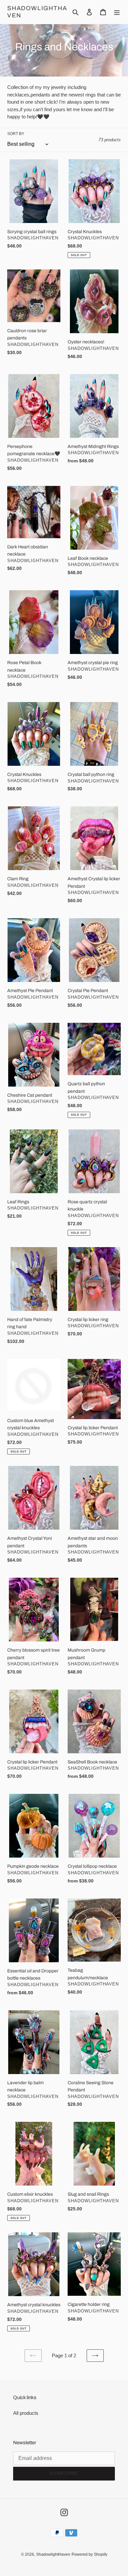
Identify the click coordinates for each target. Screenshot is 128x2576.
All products (26, 2413)
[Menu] (117, 12)
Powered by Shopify (89, 2554)
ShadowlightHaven (37, 12)
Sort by (16, 134)
